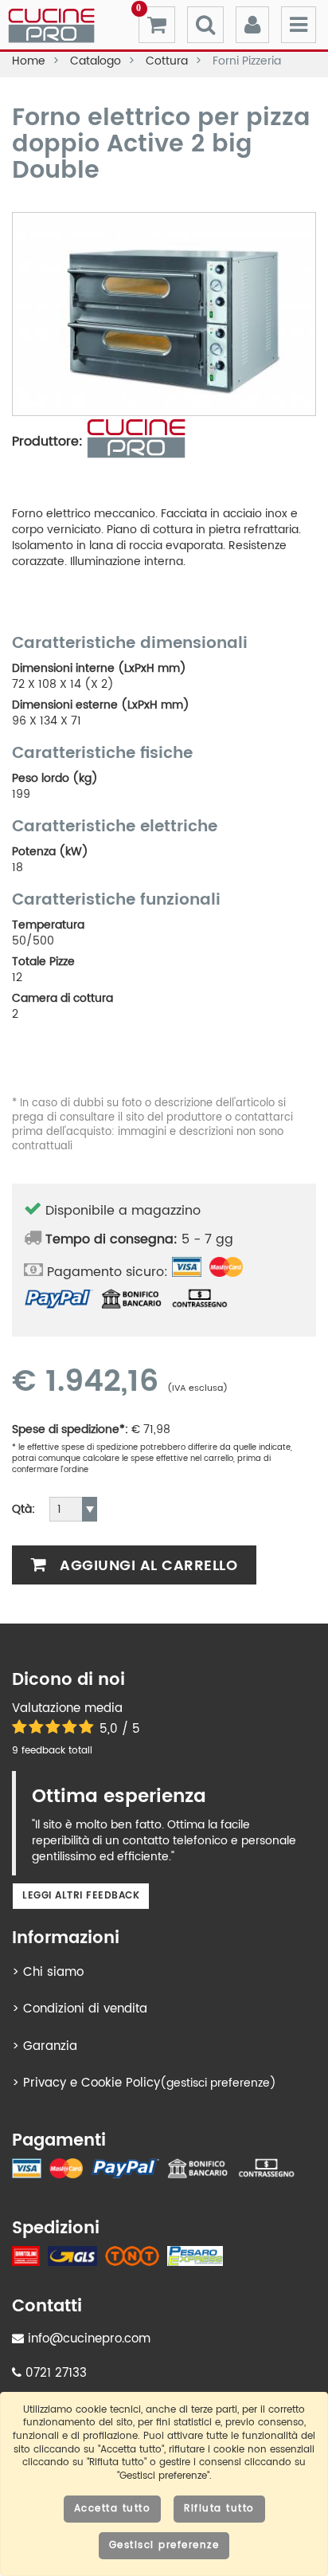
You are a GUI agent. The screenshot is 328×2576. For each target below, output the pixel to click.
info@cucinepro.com (87, 2339)
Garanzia (50, 2046)
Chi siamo (53, 1972)
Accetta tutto (113, 2509)
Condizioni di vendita (85, 2009)
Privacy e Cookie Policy (92, 2083)
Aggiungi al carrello (147, 1566)
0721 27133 (54, 2373)
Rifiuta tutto (219, 2509)
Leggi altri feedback (81, 1896)
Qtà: (23, 1510)
